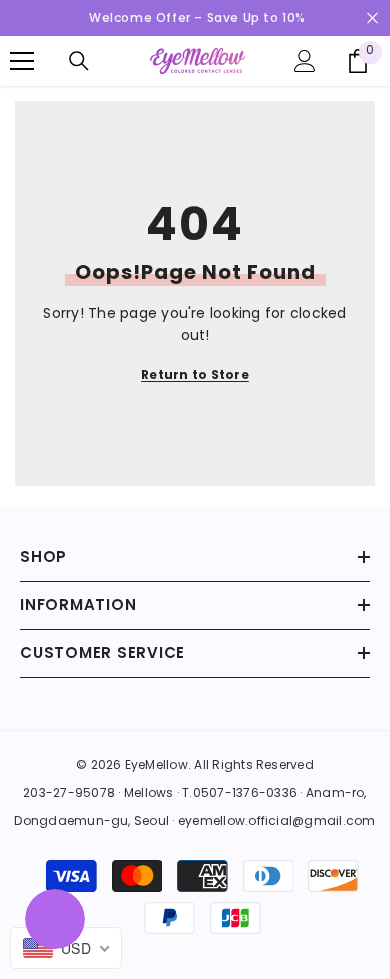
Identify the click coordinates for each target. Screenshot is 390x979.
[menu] (22, 61)
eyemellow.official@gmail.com (277, 820)
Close (372, 18)
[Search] (79, 61)
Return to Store (195, 374)
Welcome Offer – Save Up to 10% (197, 17)
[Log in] (305, 61)
